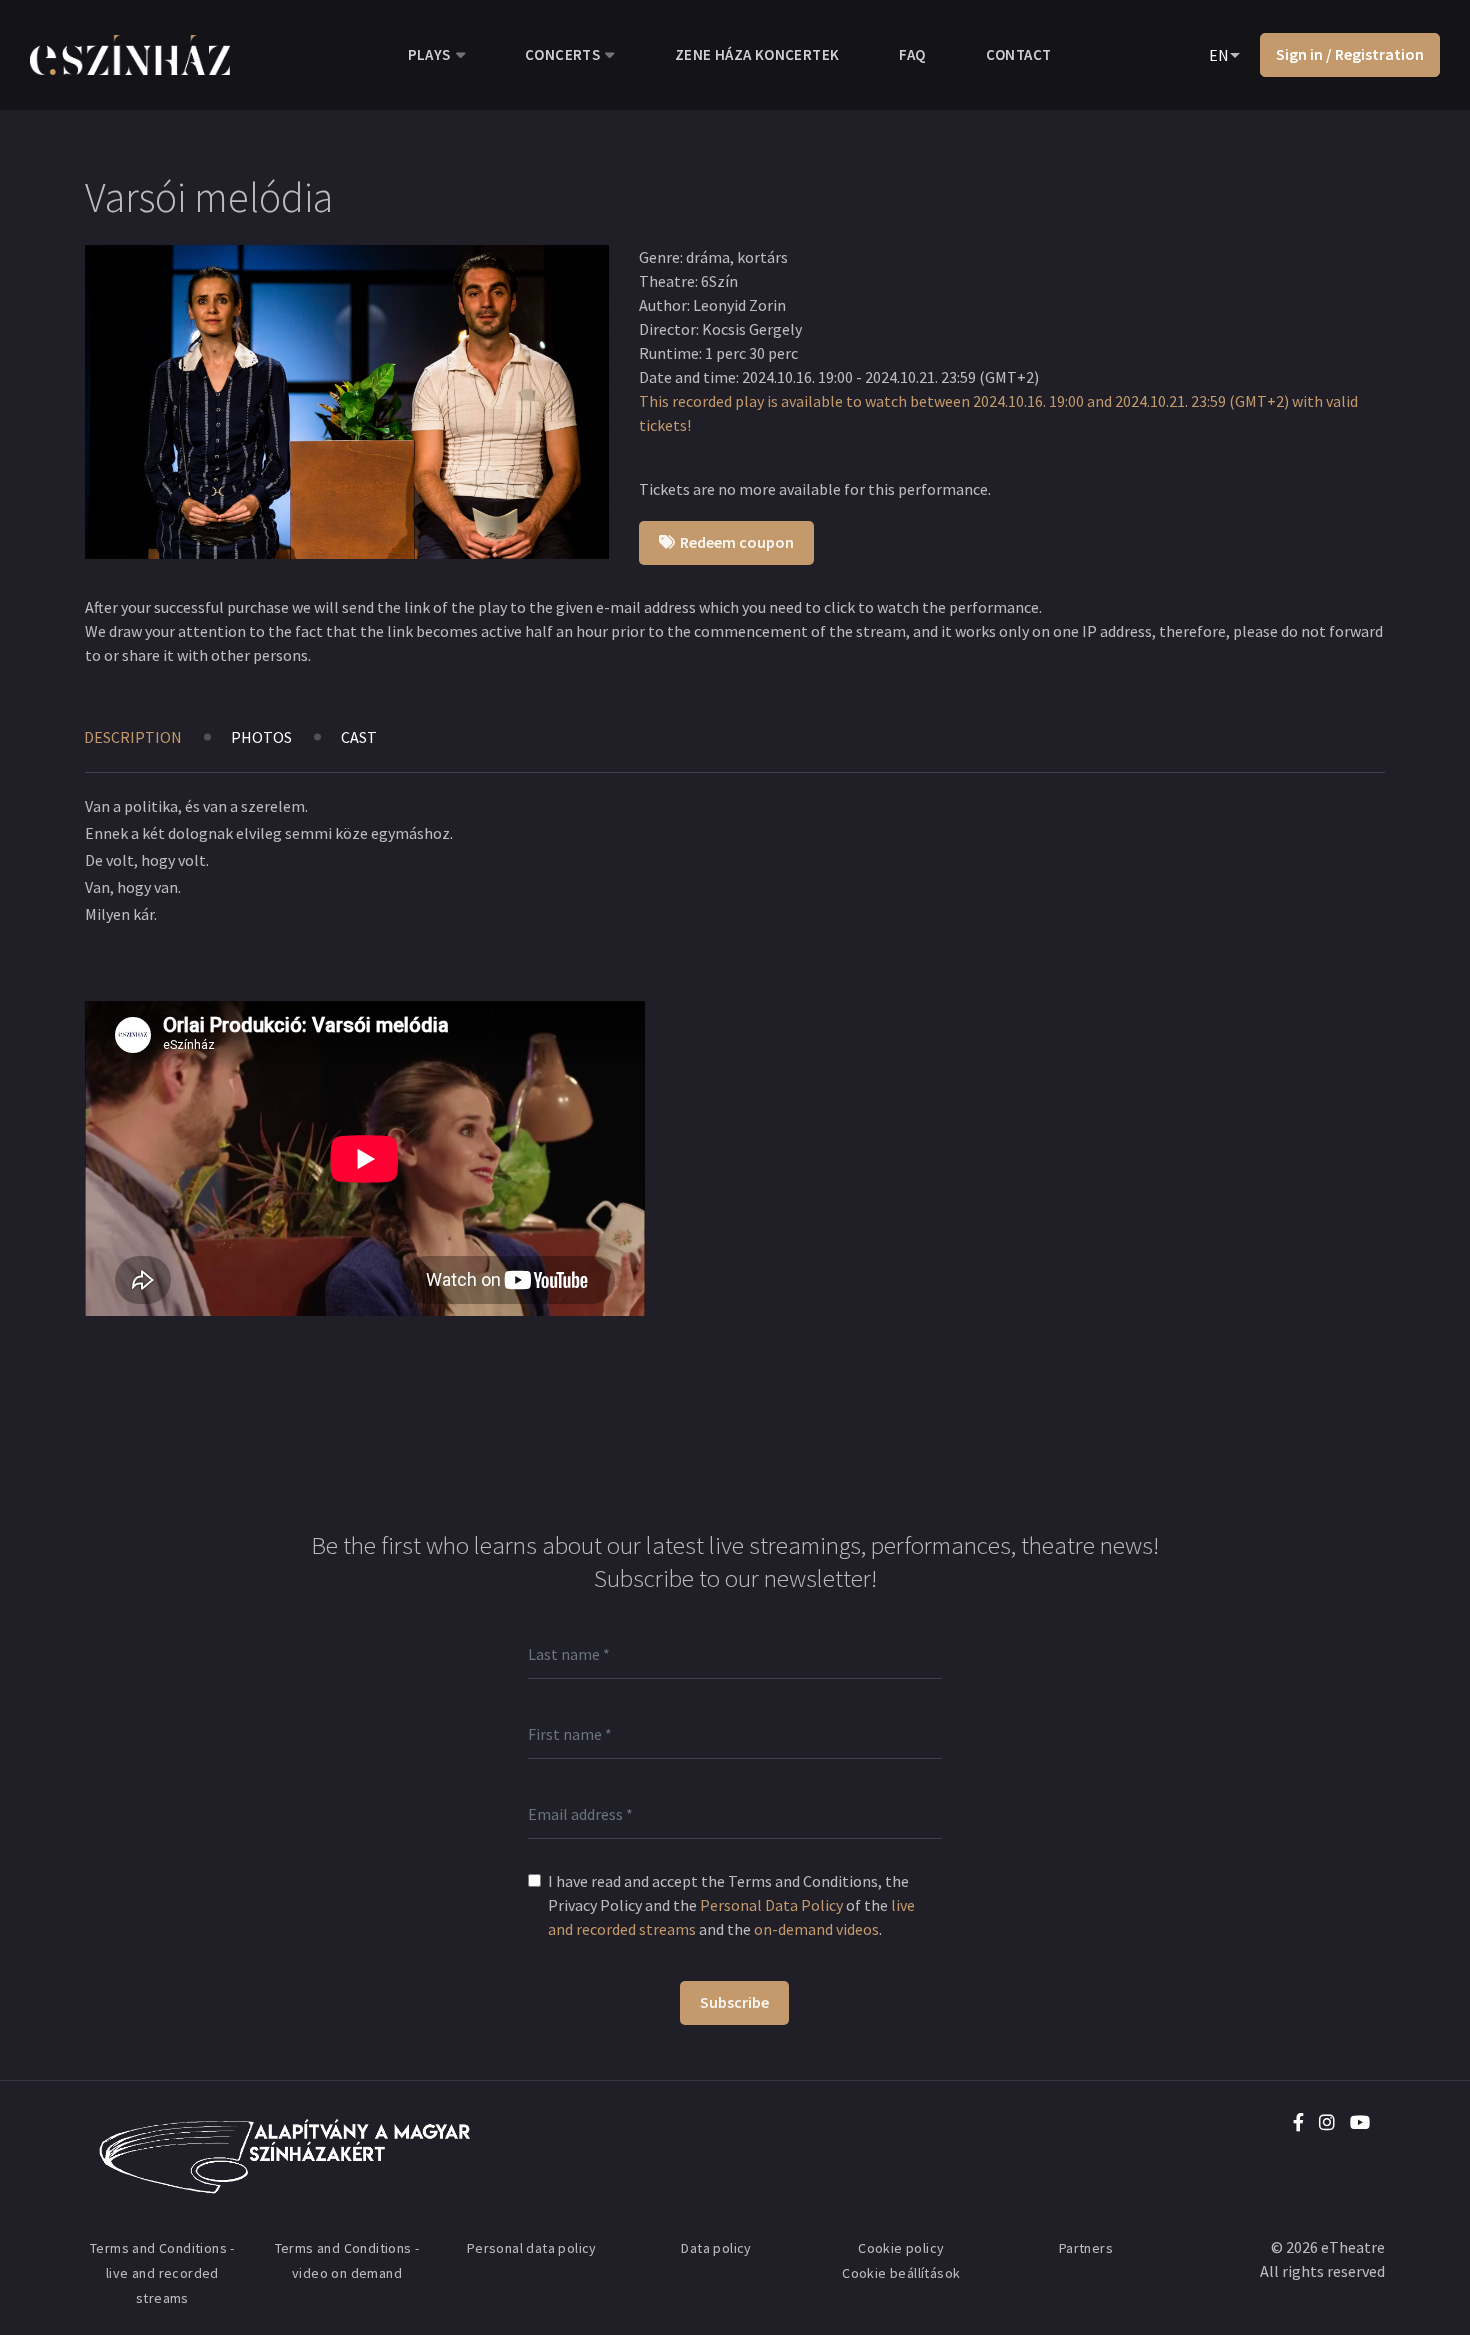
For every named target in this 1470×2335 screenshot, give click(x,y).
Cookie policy (901, 2248)
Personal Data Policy (771, 1905)
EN (1219, 55)
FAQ (912, 54)
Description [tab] (133, 737)
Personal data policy (532, 2248)
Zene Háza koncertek (757, 54)
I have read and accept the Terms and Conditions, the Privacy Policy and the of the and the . (731, 1905)
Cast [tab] (359, 737)
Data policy (716, 2248)
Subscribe (734, 2002)
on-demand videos (816, 1929)
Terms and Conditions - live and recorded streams (162, 2273)
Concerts (562, 54)
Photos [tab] (261, 737)
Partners (1086, 2248)
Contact (1019, 54)
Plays (429, 54)
